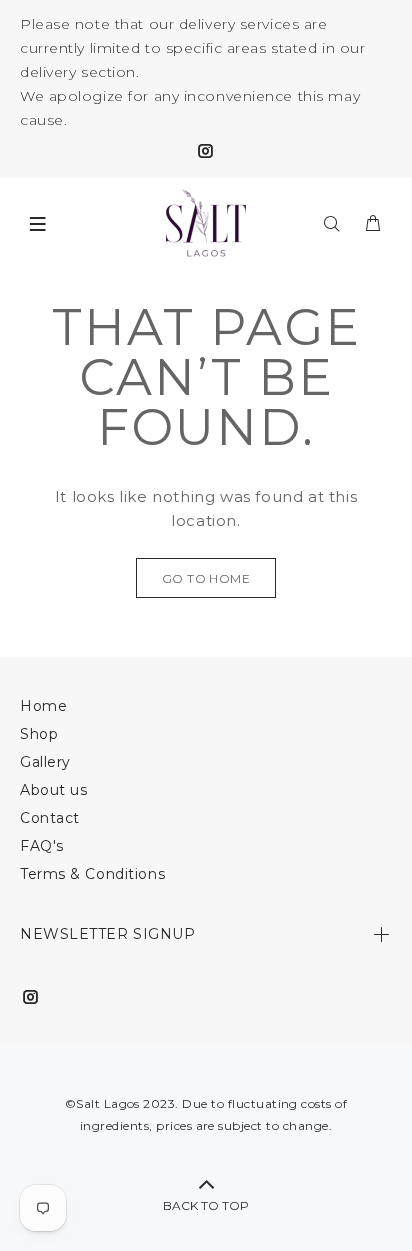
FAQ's (42, 846)
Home (43, 706)
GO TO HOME (206, 578)
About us (53, 790)
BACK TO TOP (206, 1205)
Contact (50, 818)
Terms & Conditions (92, 874)
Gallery (45, 762)
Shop (39, 734)
